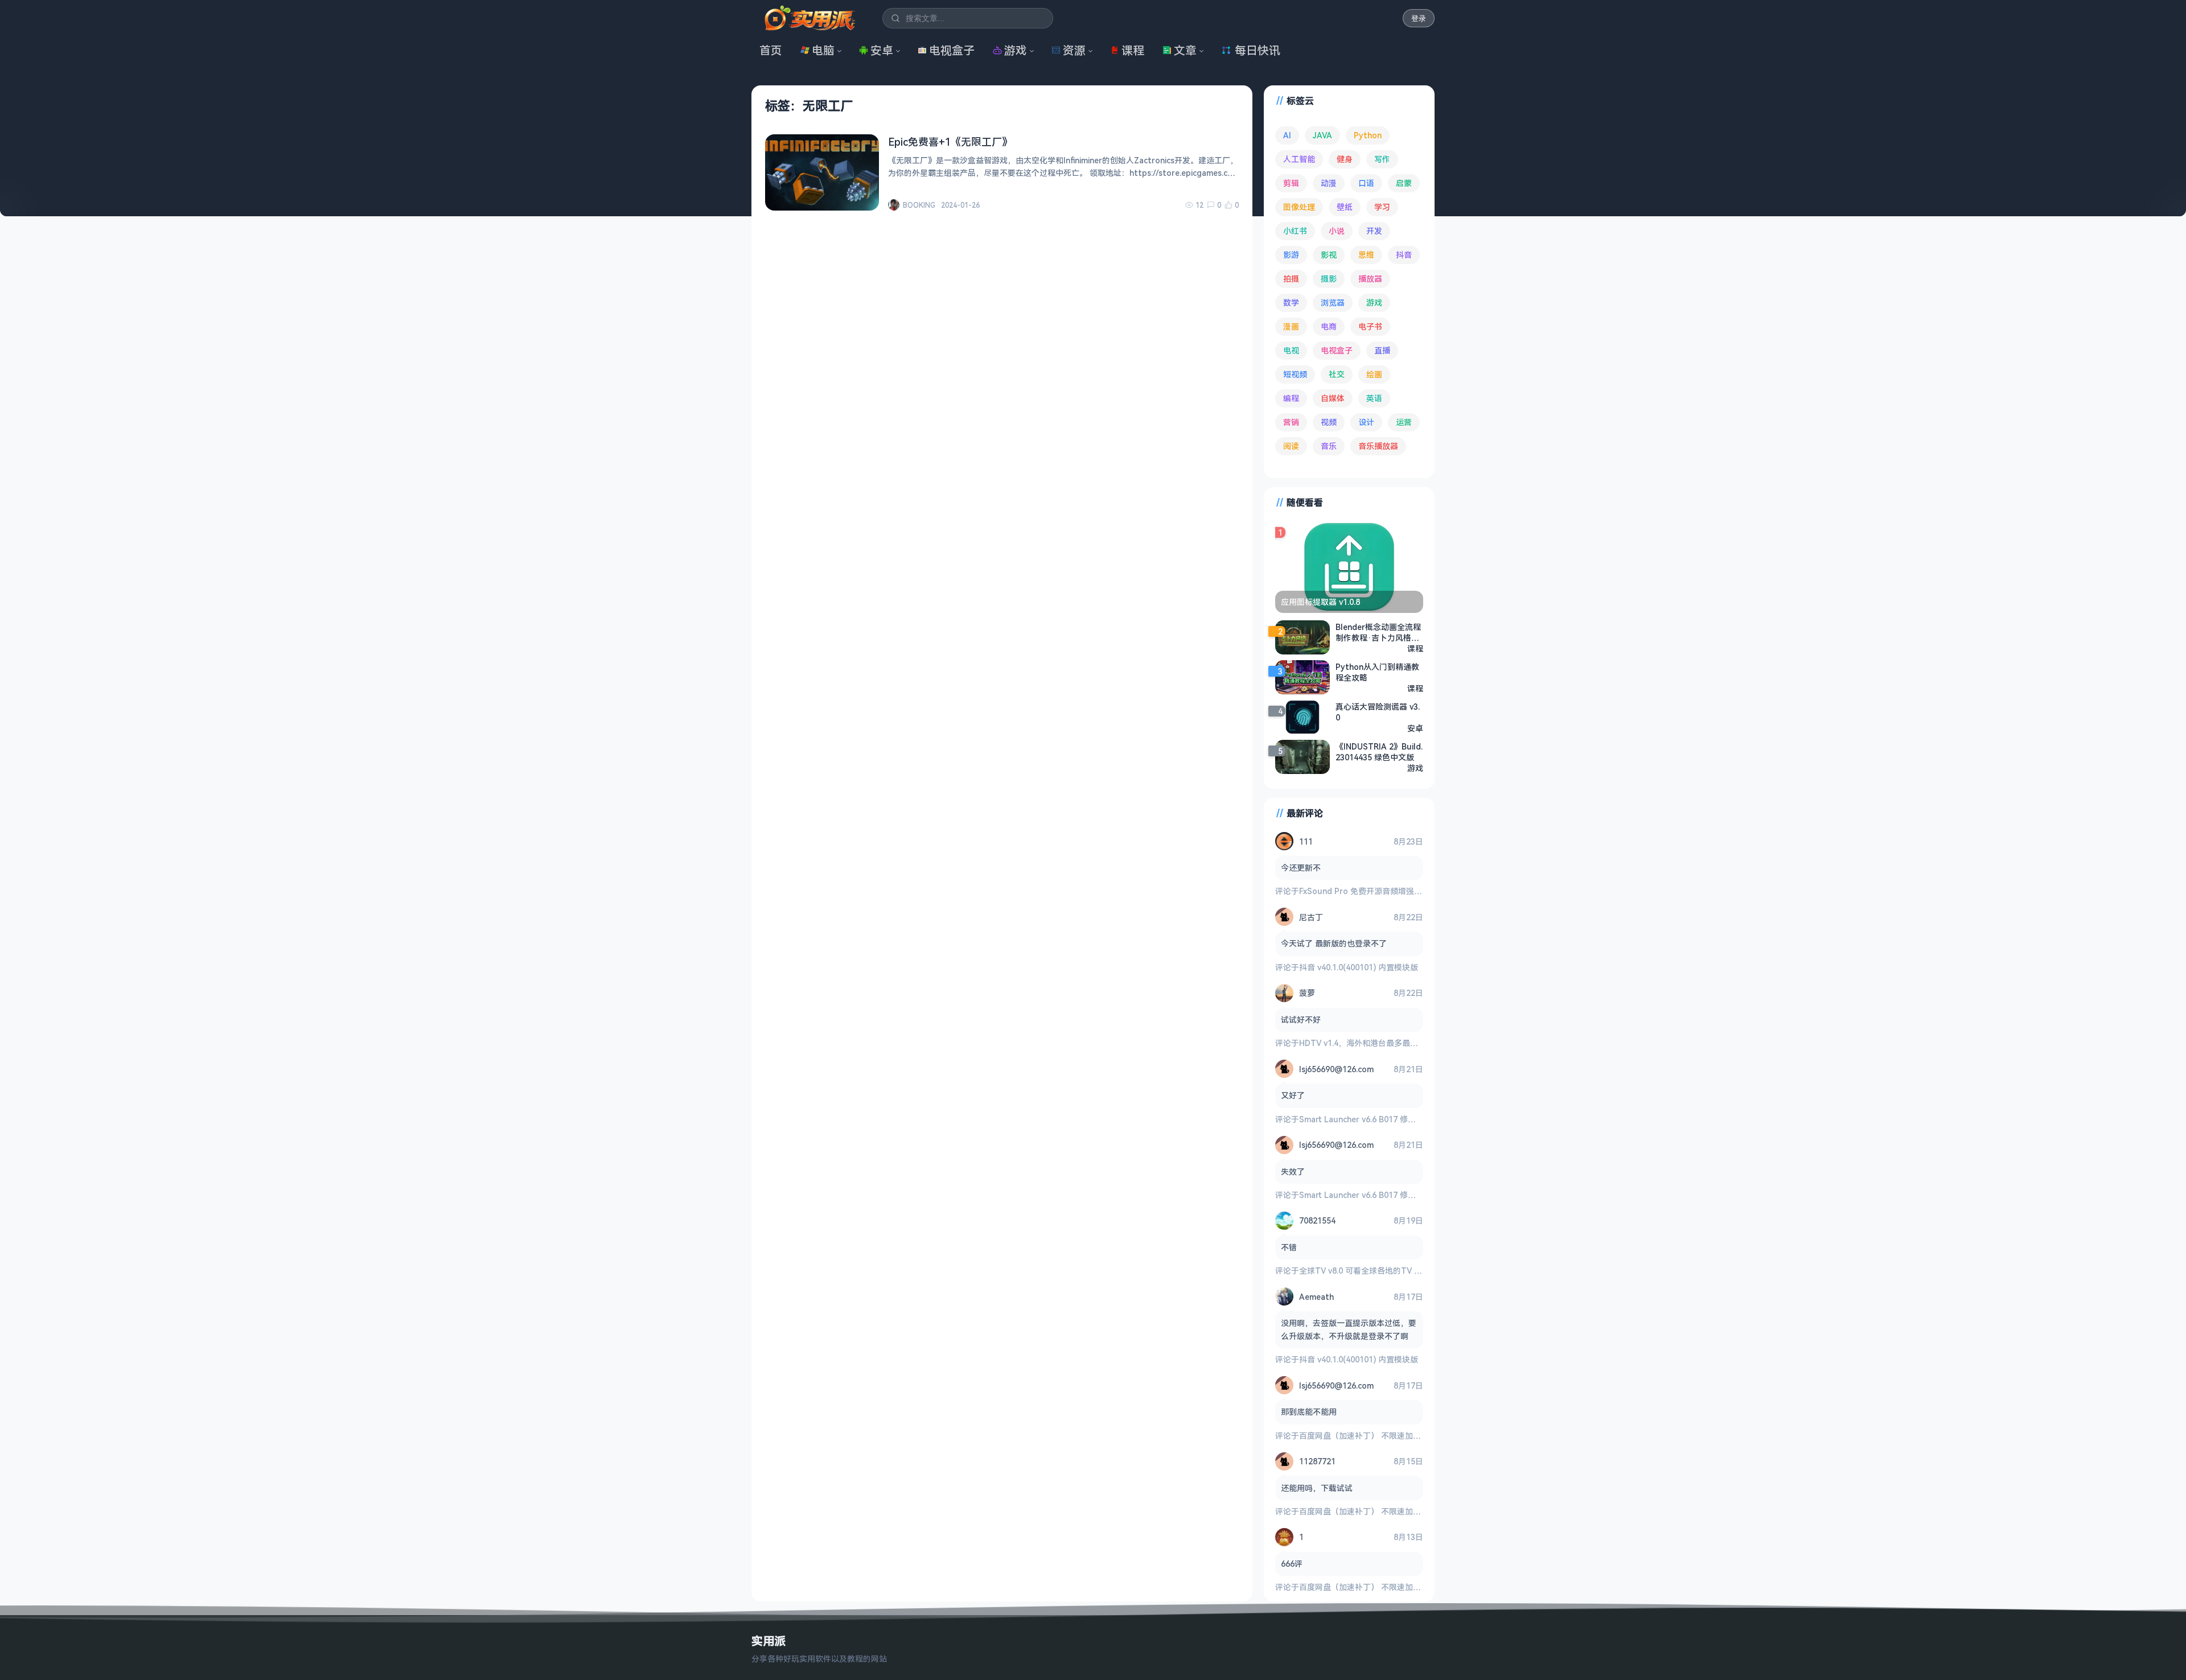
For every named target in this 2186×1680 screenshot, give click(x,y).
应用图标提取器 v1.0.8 (1320, 602)
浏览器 (1333, 302)
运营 (1404, 422)
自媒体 (1333, 398)
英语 (1374, 398)
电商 (1329, 326)
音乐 (1329, 446)
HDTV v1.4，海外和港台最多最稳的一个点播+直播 (1389, 1043)
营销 (1291, 422)
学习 (1382, 207)
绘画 (1374, 374)
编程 (1291, 398)
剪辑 (1291, 183)
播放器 (1370, 279)
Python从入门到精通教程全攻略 (1377, 672)
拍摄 (1291, 279)
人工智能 (1299, 159)
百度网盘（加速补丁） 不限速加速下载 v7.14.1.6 (1385, 1436)
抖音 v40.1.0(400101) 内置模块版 (1359, 967)
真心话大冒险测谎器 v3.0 (1378, 712)
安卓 (882, 50)
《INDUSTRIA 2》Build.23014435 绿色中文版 (1379, 752)
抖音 (1404, 255)
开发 (1374, 231)
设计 (1366, 422)
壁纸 (1345, 207)
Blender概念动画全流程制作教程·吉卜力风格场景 (1378, 632)
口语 (1366, 183)
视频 (1329, 422)
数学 (1291, 302)
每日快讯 (1258, 50)
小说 (1337, 231)
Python (1368, 135)
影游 (1291, 255)
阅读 (1291, 446)
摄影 (1329, 279)
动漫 (1329, 183)
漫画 (1291, 326)
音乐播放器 (1378, 446)
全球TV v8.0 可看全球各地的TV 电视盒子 (1373, 1271)
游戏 (1016, 50)
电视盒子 (952, 50)
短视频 (1295, 374)
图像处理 (1299, 207)
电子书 (1370, 326)
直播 (1382, 350)
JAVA (1322, 135)
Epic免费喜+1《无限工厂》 (950, 142)
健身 (1345, 159)
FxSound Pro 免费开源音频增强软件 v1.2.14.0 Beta (1392, 891)
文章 (1185, 50)
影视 (1329, 255)
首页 (771, 50)
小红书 (1295, 231)
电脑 (823, 50)
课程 (1133, 50)
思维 (1366, 255)
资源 (1074, 50)
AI (1287, 135)
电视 (1291, 350)
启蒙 (1404, 183)
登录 (1419, 18)
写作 (1382, 159)
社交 (1337, 374)
